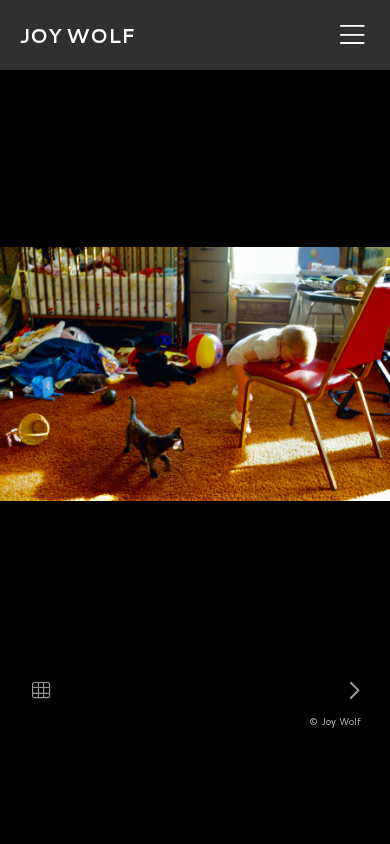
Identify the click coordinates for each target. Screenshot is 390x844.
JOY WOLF (77, 35)
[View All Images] (41, 690)
